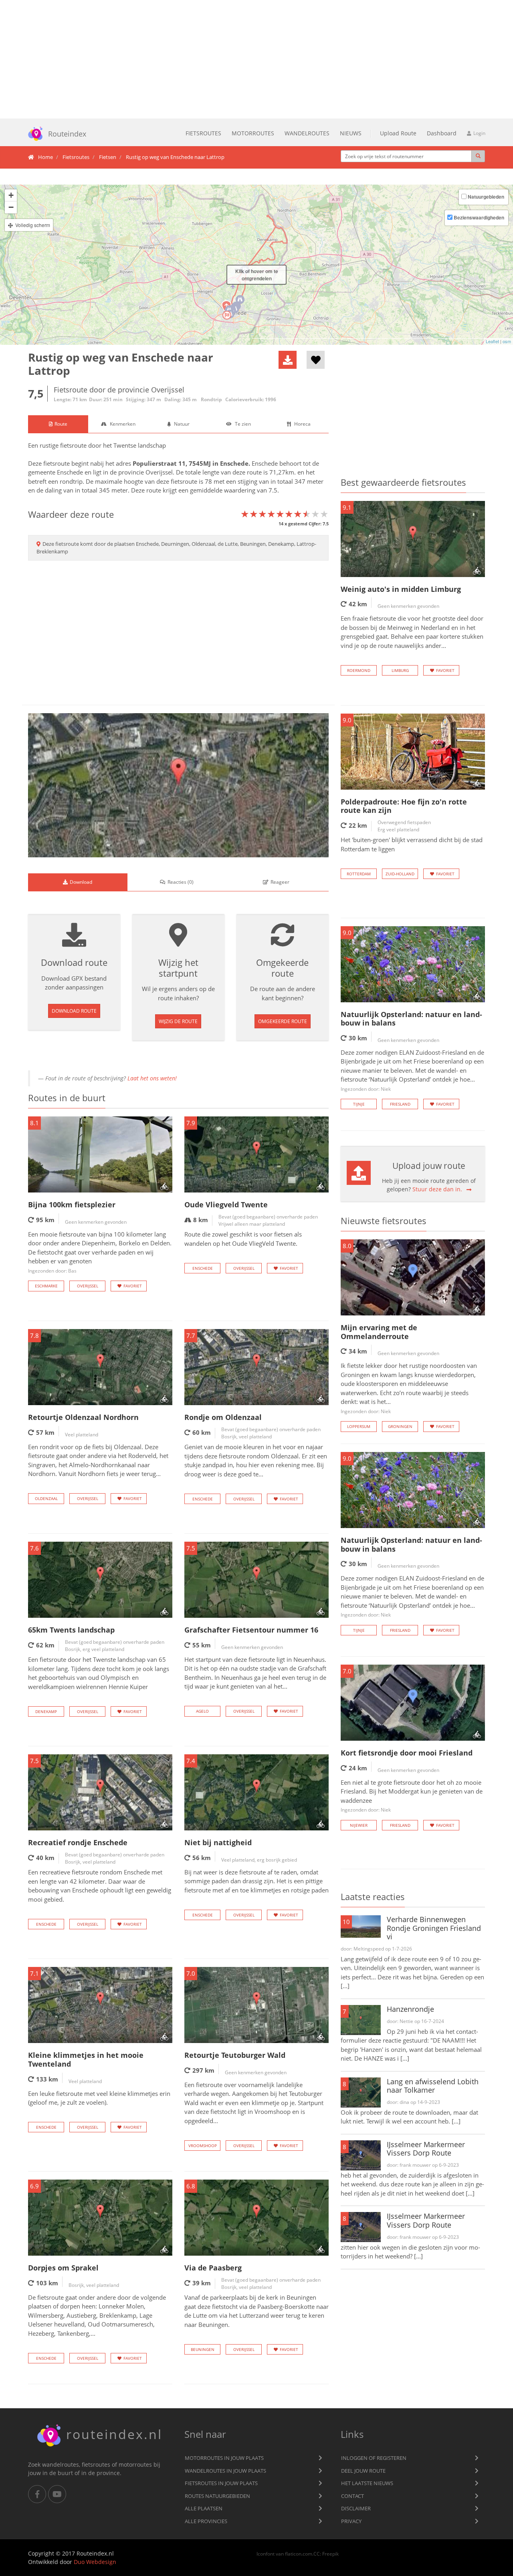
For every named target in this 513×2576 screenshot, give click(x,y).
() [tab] (181, 882)
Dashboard (442, 133)
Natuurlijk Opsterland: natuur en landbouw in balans (411, 1019)
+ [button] (11, 195)
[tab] (58, 424)
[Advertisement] (256, 59)
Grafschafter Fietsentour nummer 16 (251, 1630)
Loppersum (359, 1426)
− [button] (11, 207)
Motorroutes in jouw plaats (224, 2458)
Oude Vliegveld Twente (226, 1205)
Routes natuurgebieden (217, 2496)
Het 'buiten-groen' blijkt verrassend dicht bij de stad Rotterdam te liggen (412, 844)
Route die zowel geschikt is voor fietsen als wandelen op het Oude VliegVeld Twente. (243, 1239)
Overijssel (159, 472)
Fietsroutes (203, 133)
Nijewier (359, 1825)
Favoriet (133, 1286)
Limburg (400, 670)
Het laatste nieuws (367, 2483)
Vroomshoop (203, 2146)
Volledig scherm (33, 225)
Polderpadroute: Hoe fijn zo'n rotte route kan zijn (404, 806)
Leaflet (492, 341)
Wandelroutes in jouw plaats (225, 2471)
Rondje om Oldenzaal (223, 1417)
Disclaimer (356, 2508)
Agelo (202, 1711)
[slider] (285, 514)
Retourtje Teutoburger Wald (235, 2055)
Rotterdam (359, 874)
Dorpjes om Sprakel (63, 2268)
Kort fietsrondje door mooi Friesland (407, 1753)
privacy (351, 2521)
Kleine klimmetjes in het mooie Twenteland (86, 2059)
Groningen (400, 1426)
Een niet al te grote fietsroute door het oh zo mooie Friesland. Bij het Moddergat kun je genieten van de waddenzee (412, 1796)
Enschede (234, 463)
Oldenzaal (46, 1498)
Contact (352, 2496)
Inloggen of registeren (374, 2458)
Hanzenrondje (410, 2009)
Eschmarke (46, 1286)
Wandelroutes (307, 133)
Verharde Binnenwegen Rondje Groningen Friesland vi (434, 1928)
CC (317, 2554)
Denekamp (46, 1711)
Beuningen (203, 2349)
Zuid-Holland (400, 874)
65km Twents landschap (71, 1630)
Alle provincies (206, 2521)
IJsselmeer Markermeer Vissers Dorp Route (426, 2149)
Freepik (330, 2554)
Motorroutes (253, 133)
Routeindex (67, 134)
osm (507, 341)
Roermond (359, 670)
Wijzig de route (178, 1021)
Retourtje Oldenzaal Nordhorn (83, 1417)
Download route (74, 1011)
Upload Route (398, 133)
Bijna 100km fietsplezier (72, 1205)
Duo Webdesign (95, 2562)
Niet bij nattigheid (218, 1842)
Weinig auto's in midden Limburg (401, 589)
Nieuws (351, 133)
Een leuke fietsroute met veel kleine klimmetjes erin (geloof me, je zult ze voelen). (99, 2098)
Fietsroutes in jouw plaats (221, 2483)
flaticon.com (299, 2554)
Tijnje (359, 1104)
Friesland (400, 1104)
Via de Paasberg (213, 2268)
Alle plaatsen (204, 2508)
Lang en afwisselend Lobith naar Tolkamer (433, 2086)
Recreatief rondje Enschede (78, 1842)
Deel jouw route (363, 2471)
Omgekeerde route (283, 1021)
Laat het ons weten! (152, 1078)
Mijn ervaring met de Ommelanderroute (379, 1332)
